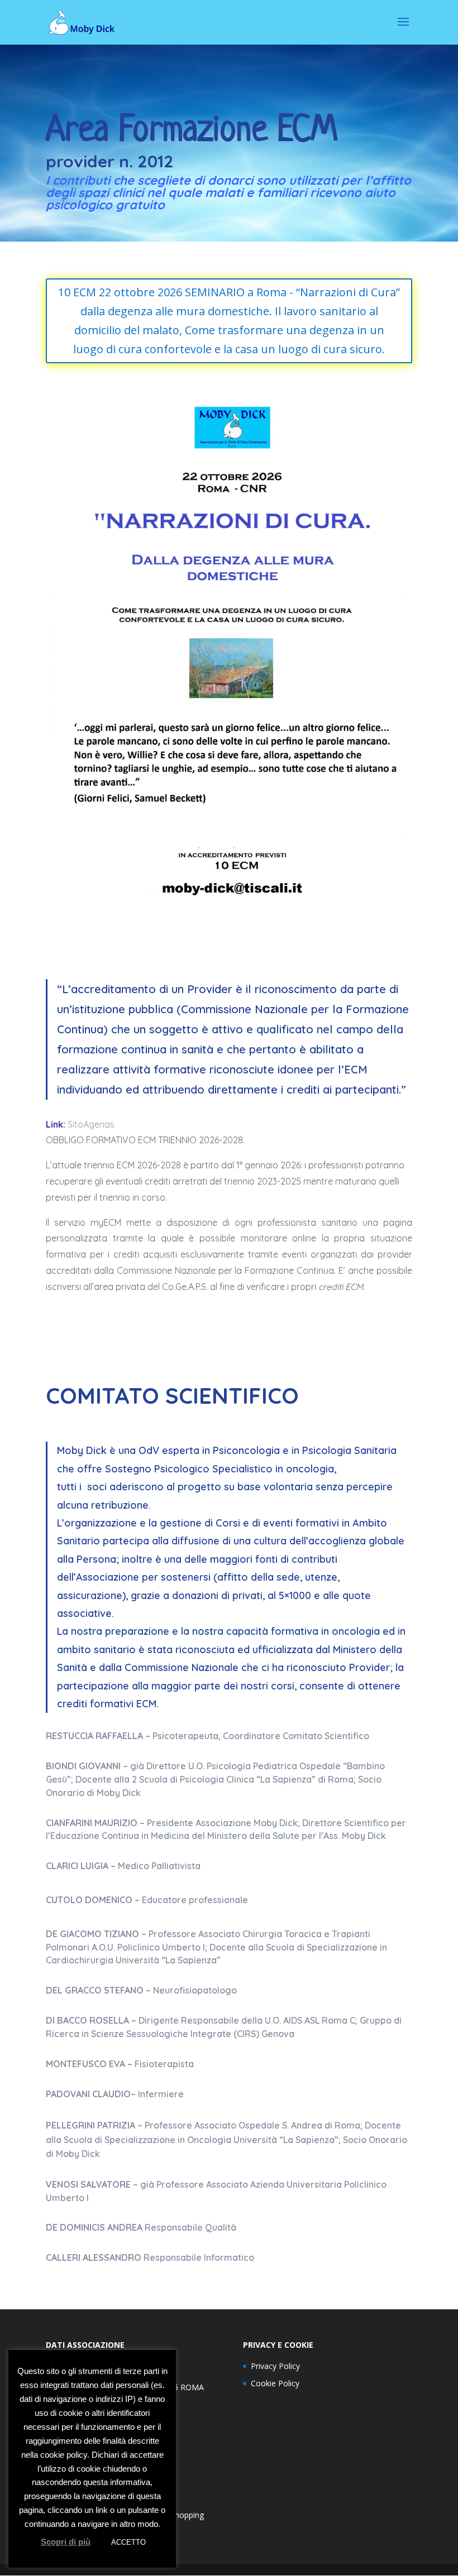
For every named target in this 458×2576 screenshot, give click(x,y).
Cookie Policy (275, 2383)
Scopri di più (66, 2542)
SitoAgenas (93, 1124)
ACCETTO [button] (128, 2542)
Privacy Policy (275, 2366)
